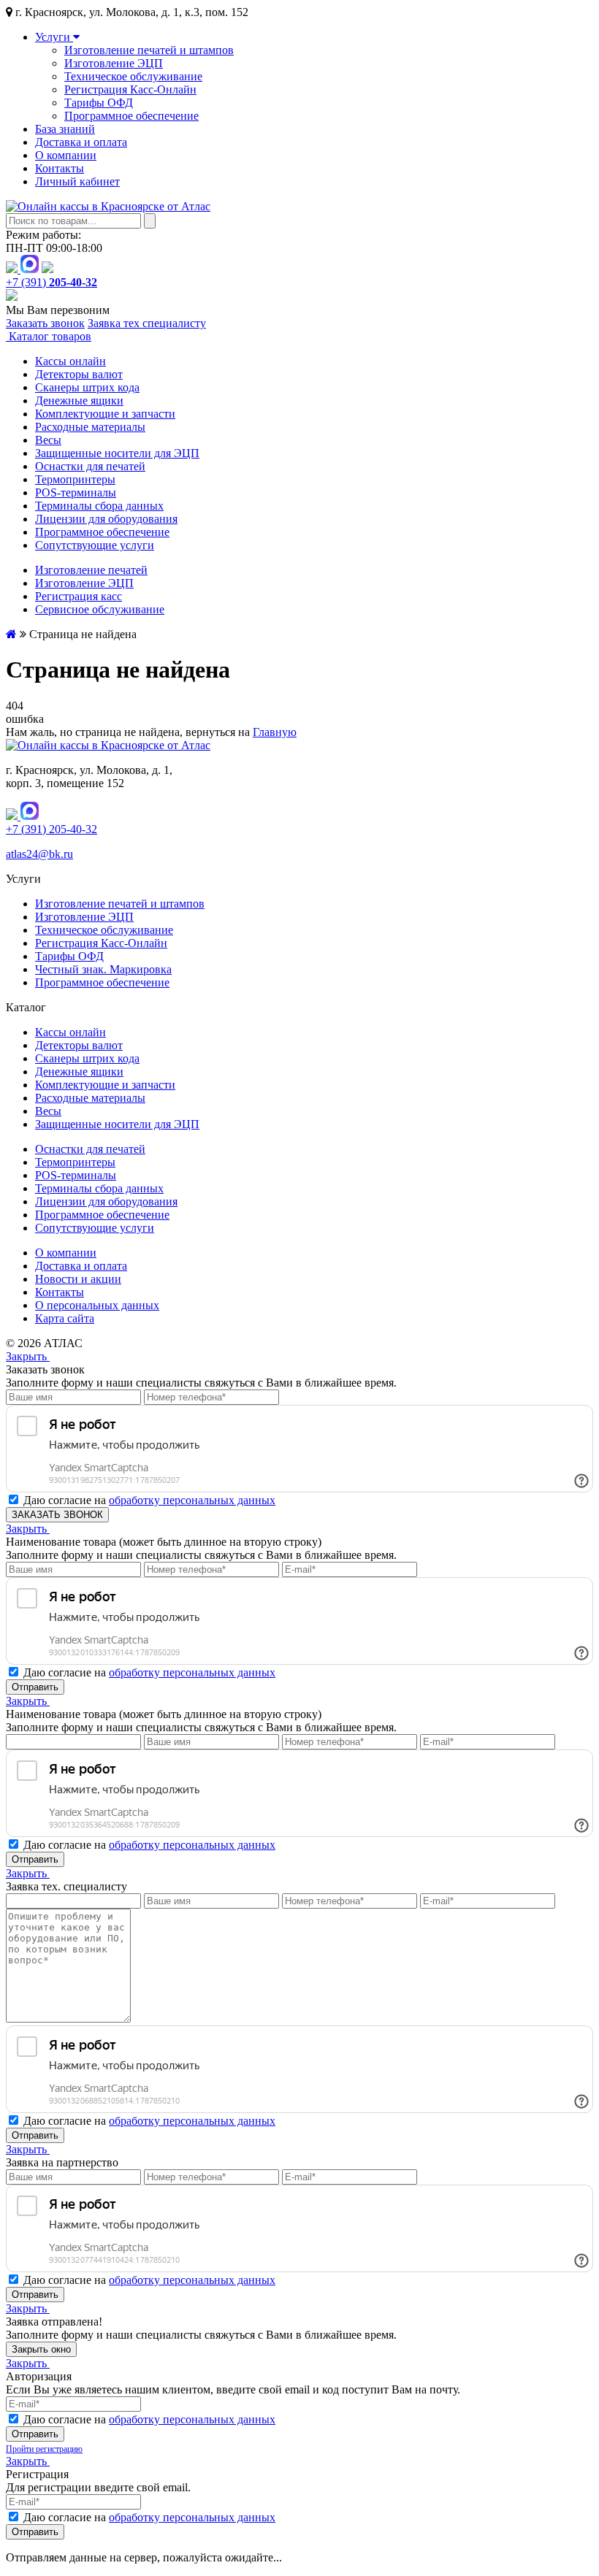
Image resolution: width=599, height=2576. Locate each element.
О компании (66, 155)
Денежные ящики (79, 400)
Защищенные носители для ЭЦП (117, 453)
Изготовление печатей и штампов (149, 50)
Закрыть (28, 1356)
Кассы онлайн (70, 361)
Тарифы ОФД (99, 103)
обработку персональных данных (192, 1500)
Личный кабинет (77, 181)
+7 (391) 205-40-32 (51, 829)
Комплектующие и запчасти (105, 414)
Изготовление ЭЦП (114, 63)
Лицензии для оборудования (106, 519)
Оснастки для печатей (90, 466)
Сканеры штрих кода (87, 387)
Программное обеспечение (131, 116)
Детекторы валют (79, 374)
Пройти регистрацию (44, 2449)
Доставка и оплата (81, 142)
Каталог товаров (49, 336)
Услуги (54, 37)
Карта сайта (65, 1318)
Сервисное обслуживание (100, 609)
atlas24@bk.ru (39, 854)
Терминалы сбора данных (99, 506)
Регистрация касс (79, 596)
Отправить (35, 1687)
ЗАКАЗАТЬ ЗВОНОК (57, 1515)
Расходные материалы (90, 427)
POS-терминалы (76, 492)
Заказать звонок (45, 323)
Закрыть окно (41, 2349)
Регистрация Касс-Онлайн (130, 89)
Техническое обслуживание (133, 76)
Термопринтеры (75, 479)
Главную (275, 732)
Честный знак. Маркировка (103, 969)
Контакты (60, 168)
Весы (48, 440)
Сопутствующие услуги (95, 545)
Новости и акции (78, 1279)
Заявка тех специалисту (147, 323)
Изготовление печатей (91, 570)
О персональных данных (97, 1305)
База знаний (65, 129)
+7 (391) (51, 282)
